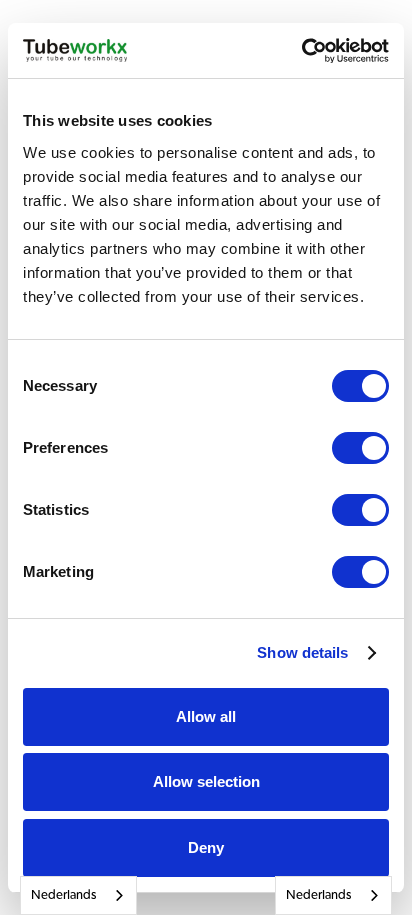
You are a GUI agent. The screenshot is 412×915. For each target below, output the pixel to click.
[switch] (360, 448)
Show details (302, 652)
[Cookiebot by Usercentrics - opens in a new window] (301, 51)
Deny (206, 847)
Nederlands (63, 895)
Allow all (206, 716)
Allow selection (206, 781)
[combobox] (78, 895)
